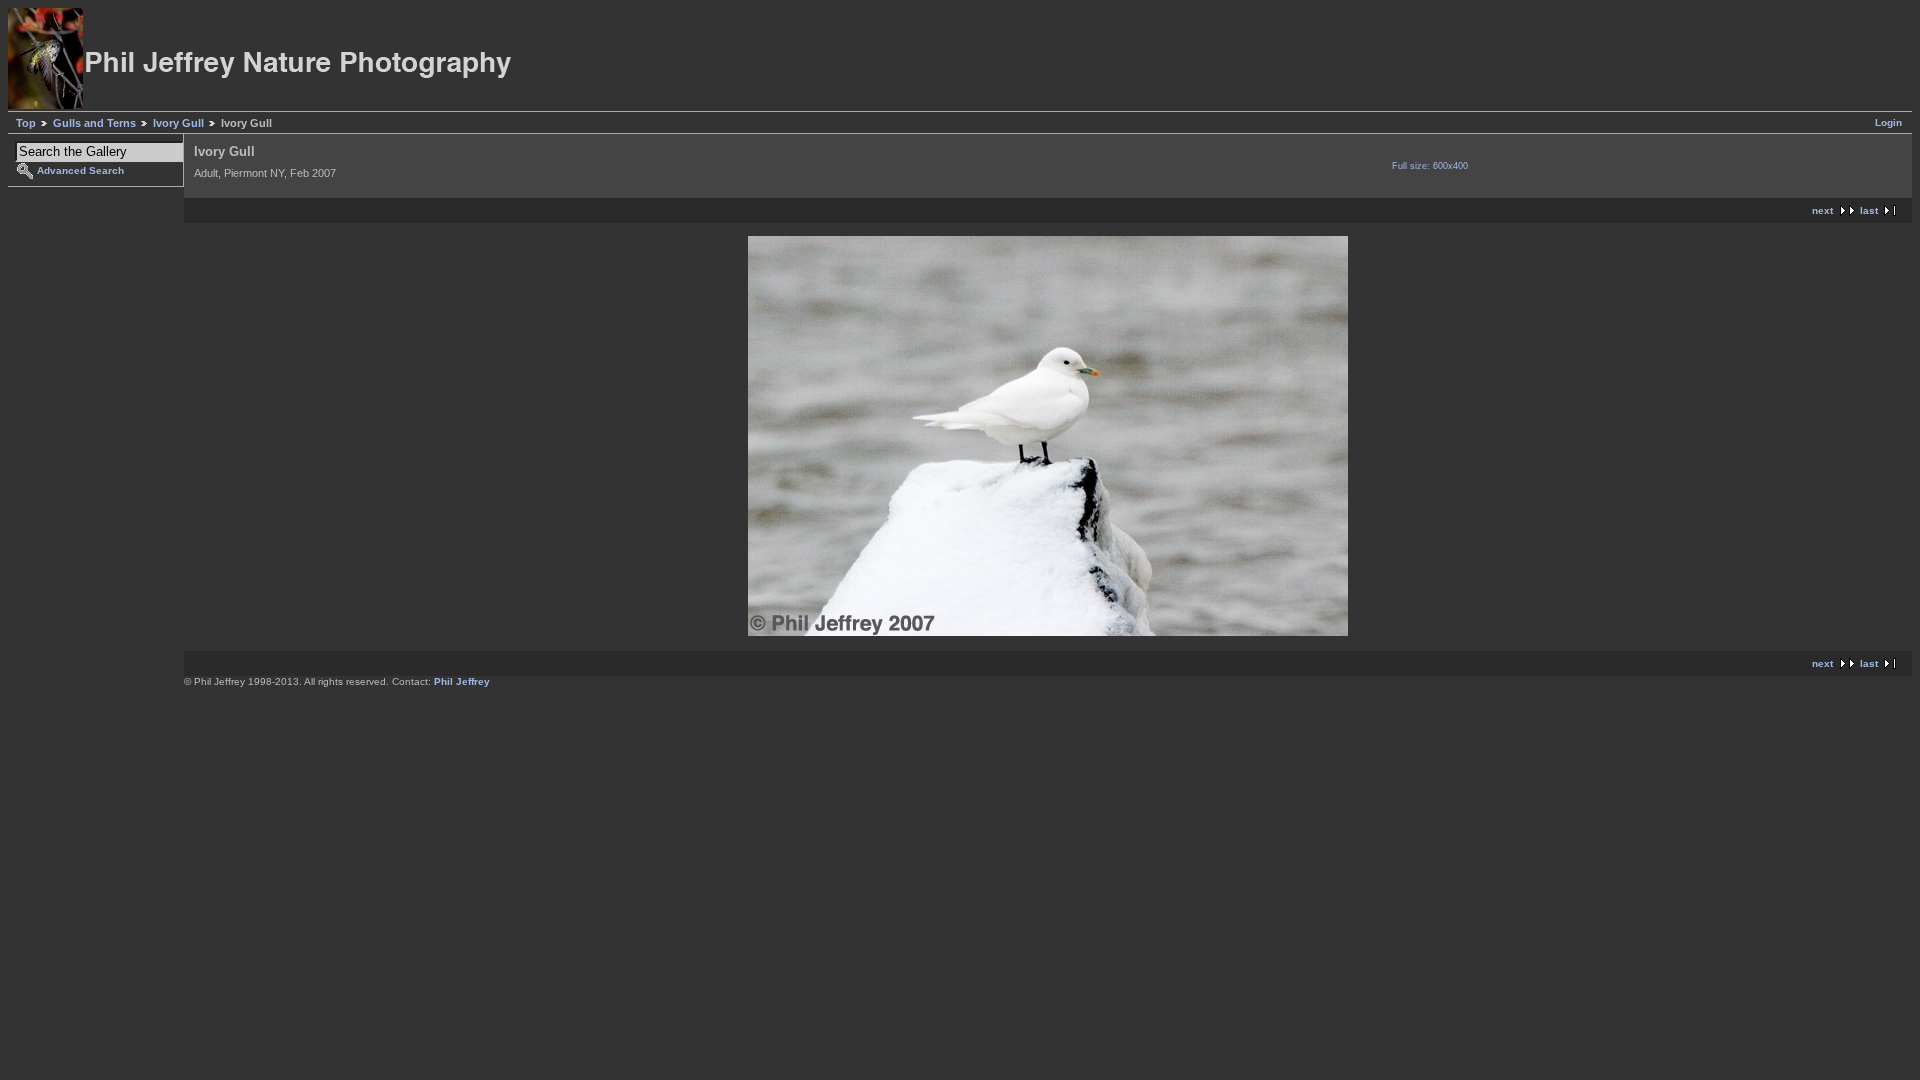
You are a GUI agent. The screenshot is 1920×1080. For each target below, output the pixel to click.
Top (26, 123)
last (1869, 210)
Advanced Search (80, 170)
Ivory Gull (178, 123)
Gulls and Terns (94, 123)
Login (1888, 122)
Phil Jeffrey (462, 681)
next (1822, 210)
